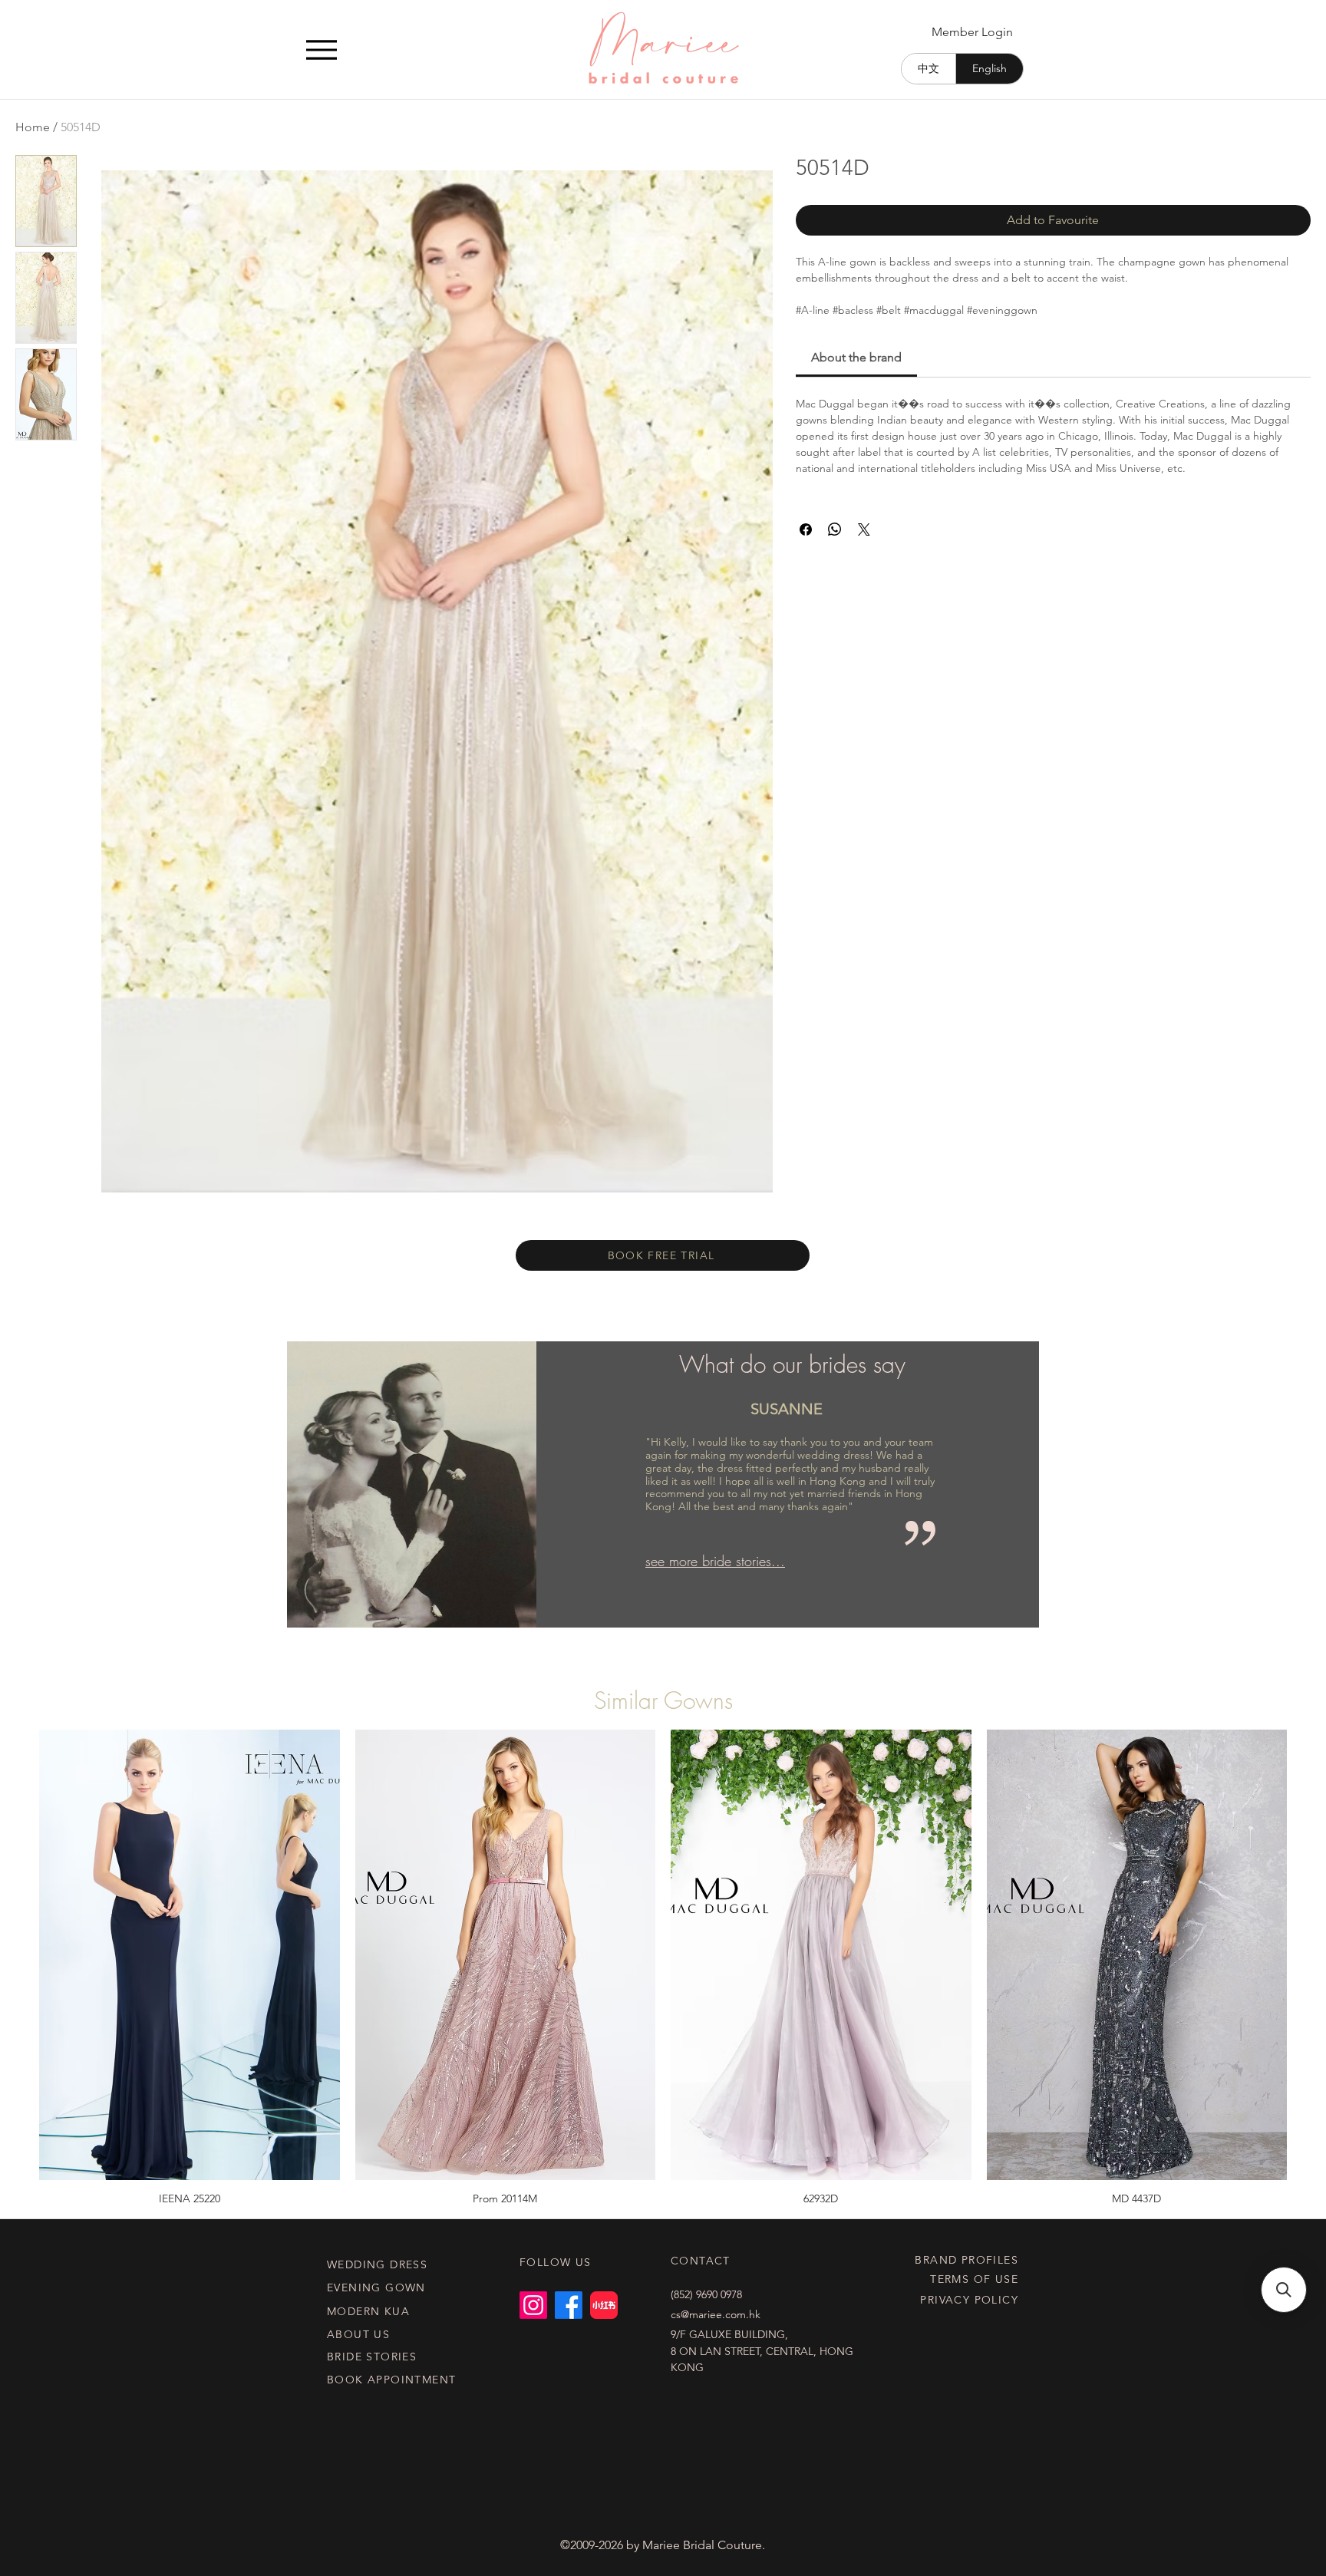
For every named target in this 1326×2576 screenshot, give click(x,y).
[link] (856, 357)
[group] (663, 1967)
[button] (1284, 2290)
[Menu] (321, 49)
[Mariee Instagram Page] (533, 2305)
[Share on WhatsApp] (835, 529)
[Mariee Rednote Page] (604, 2305)
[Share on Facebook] (806, 529)
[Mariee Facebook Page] (569, 2305)
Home (33, 127)
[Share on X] (864, 529)
